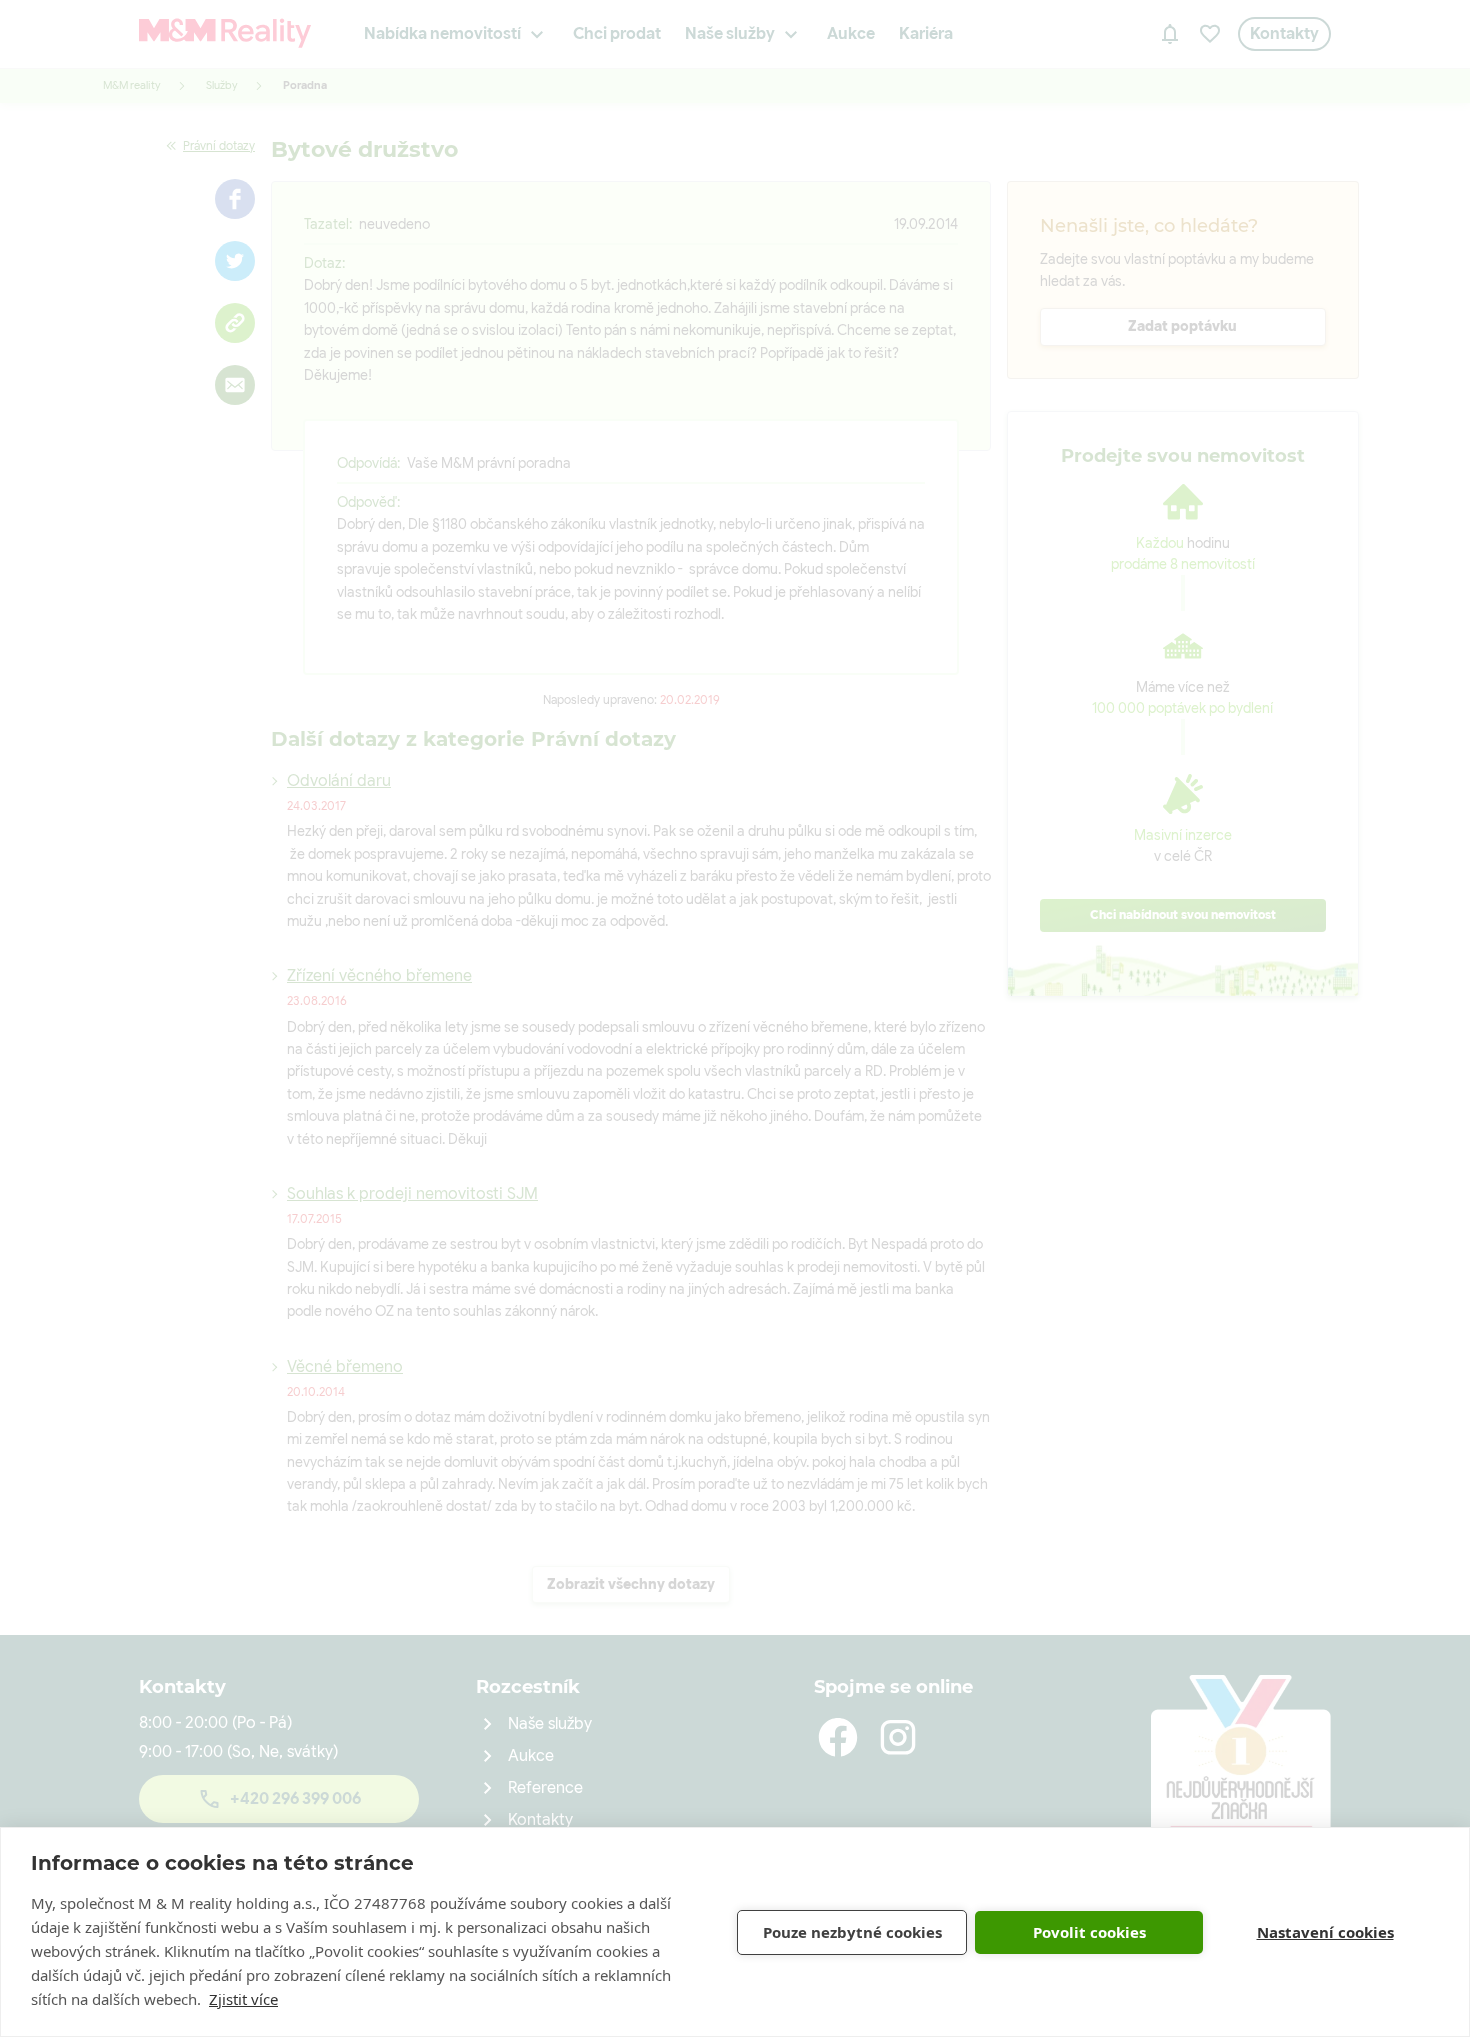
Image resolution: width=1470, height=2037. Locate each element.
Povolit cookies (1089, 1932)
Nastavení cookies (1325, 1932)
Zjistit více (243, 1999)
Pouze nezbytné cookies (852, 1932)
